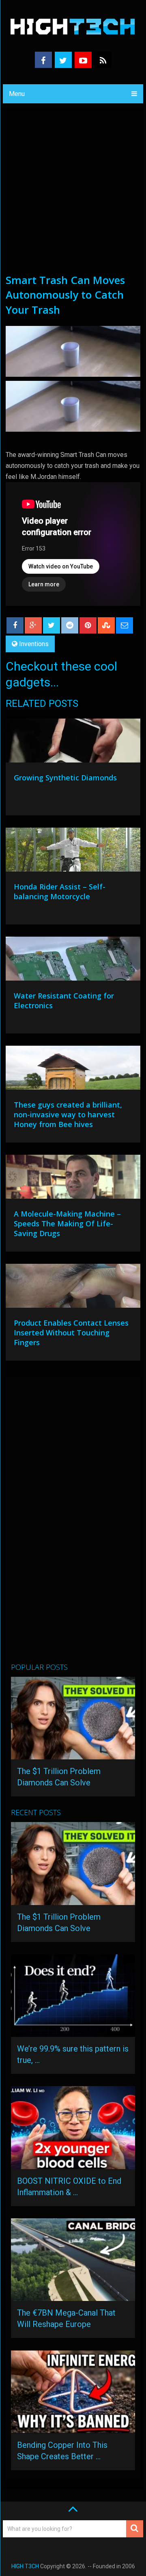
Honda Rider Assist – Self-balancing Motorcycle (60, 891)
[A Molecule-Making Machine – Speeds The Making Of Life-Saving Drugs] (73, 1179)
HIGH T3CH (25, 2566)
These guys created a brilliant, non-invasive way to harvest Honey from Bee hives (68, 1114)
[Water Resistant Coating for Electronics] (73, 961)
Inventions (34, 644)
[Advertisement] (73, 195)
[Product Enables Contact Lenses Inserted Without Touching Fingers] (73, 1288)
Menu (17, 94)
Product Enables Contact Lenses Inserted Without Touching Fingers (71, 1333)
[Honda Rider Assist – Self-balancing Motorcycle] (73, 852)
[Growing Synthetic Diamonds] (73, 743)
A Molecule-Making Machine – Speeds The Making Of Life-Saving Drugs (67, 1224)
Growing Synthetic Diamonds (65, 778)
